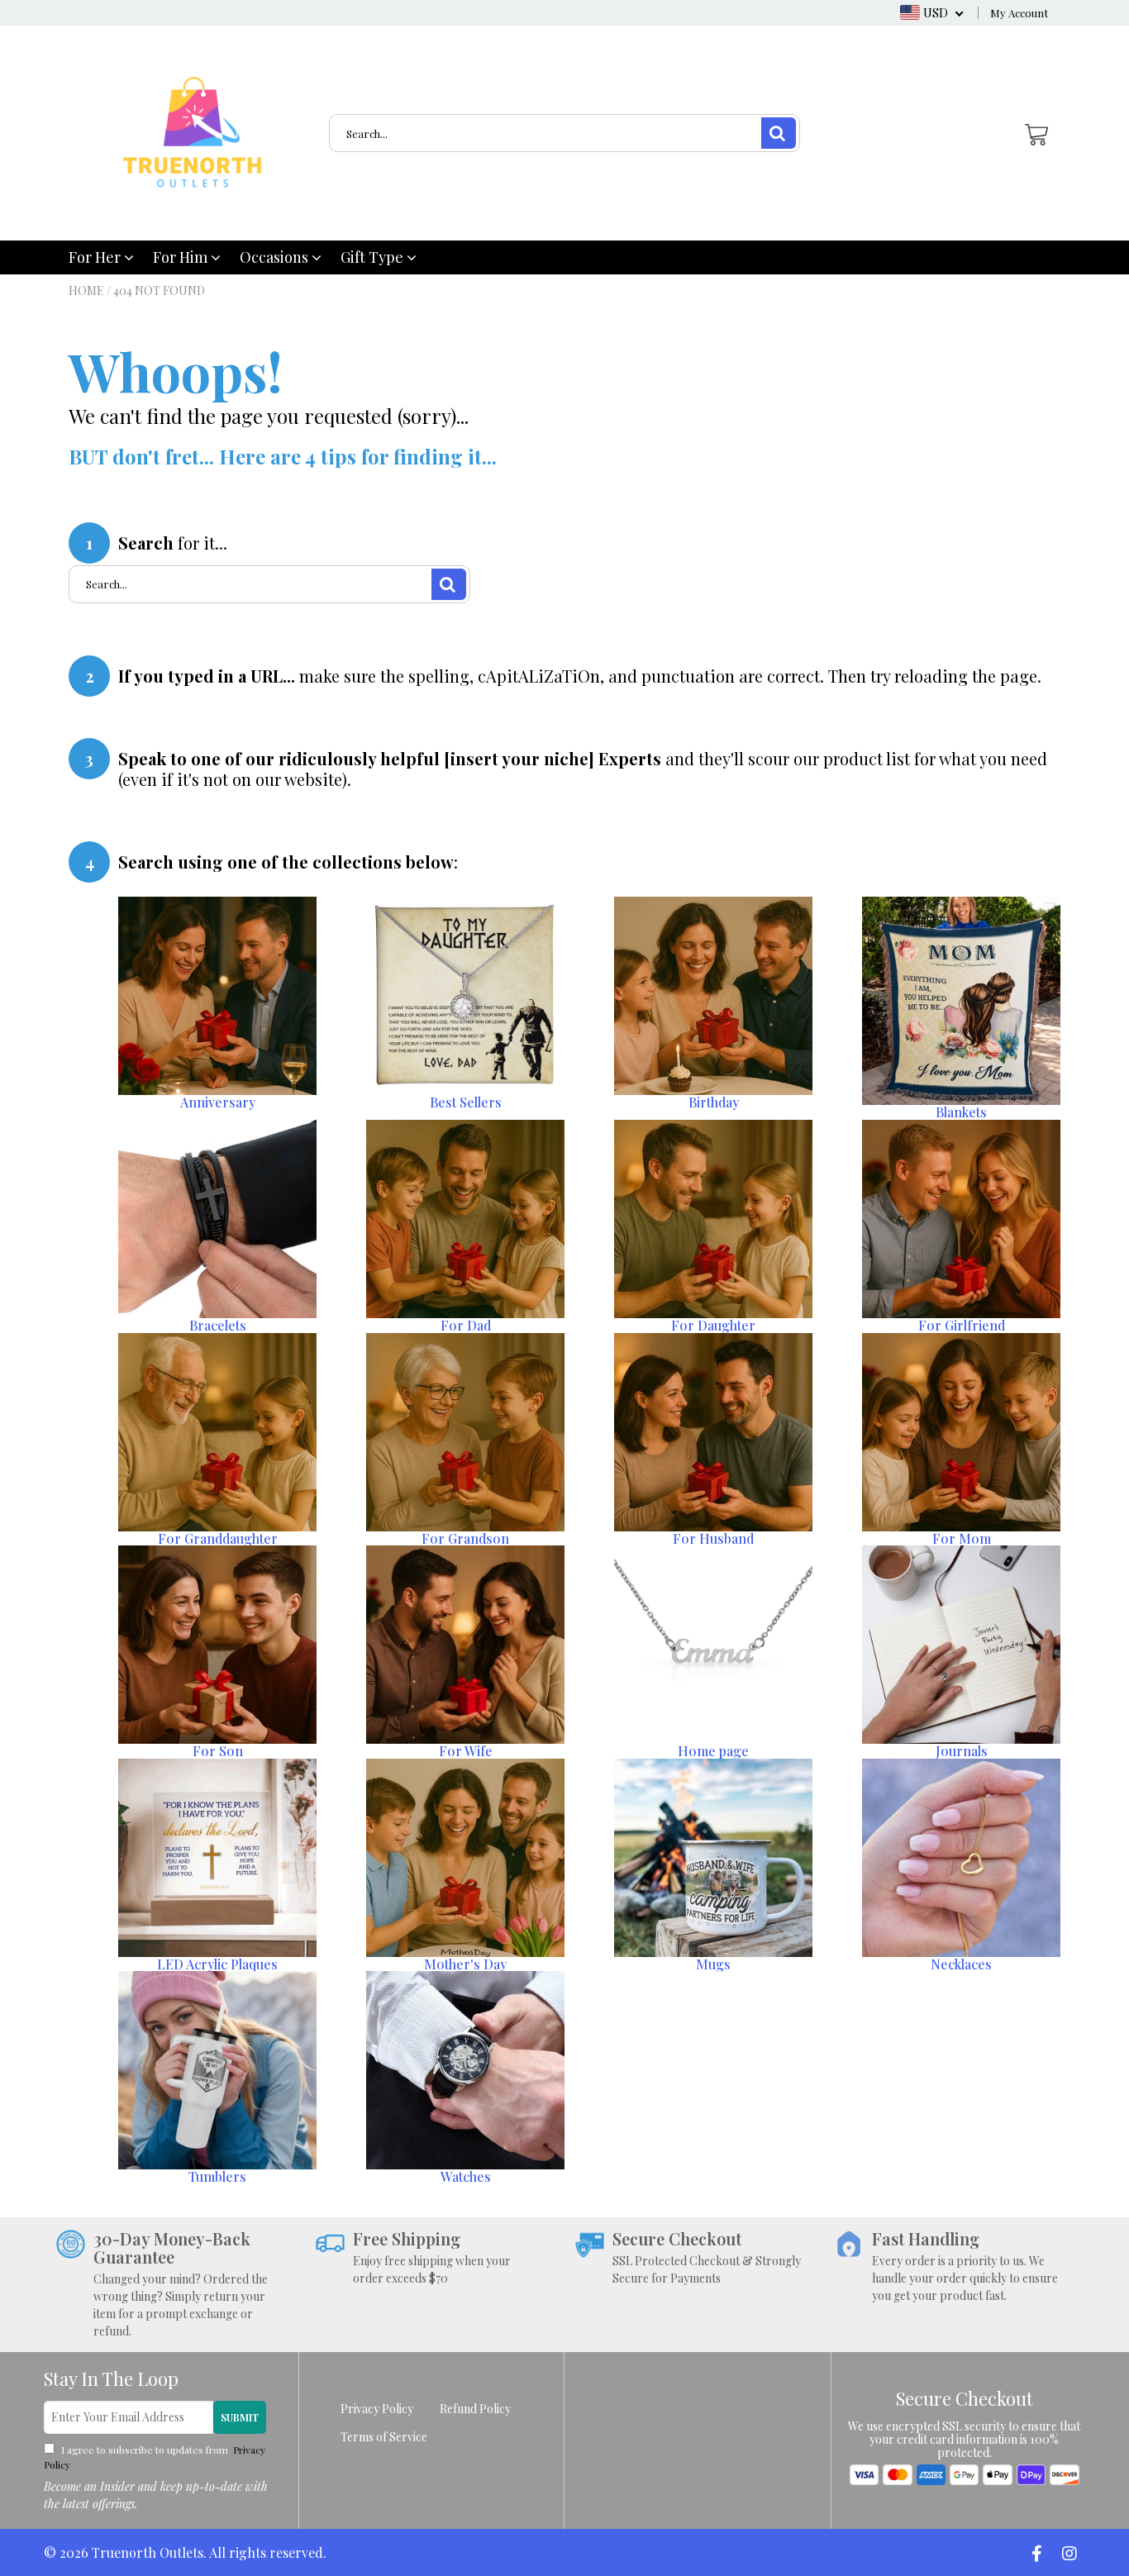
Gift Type (374, 257)
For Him (182, 257)
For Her (96, 257)
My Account (1019, 13)
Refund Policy (475, 2409)
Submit (240, 2417)
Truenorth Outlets (148, 2552)
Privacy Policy (377, 2409)
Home (86, 290)
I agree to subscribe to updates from (155, 2457)
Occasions (276, 257)
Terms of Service (384, 2437)
